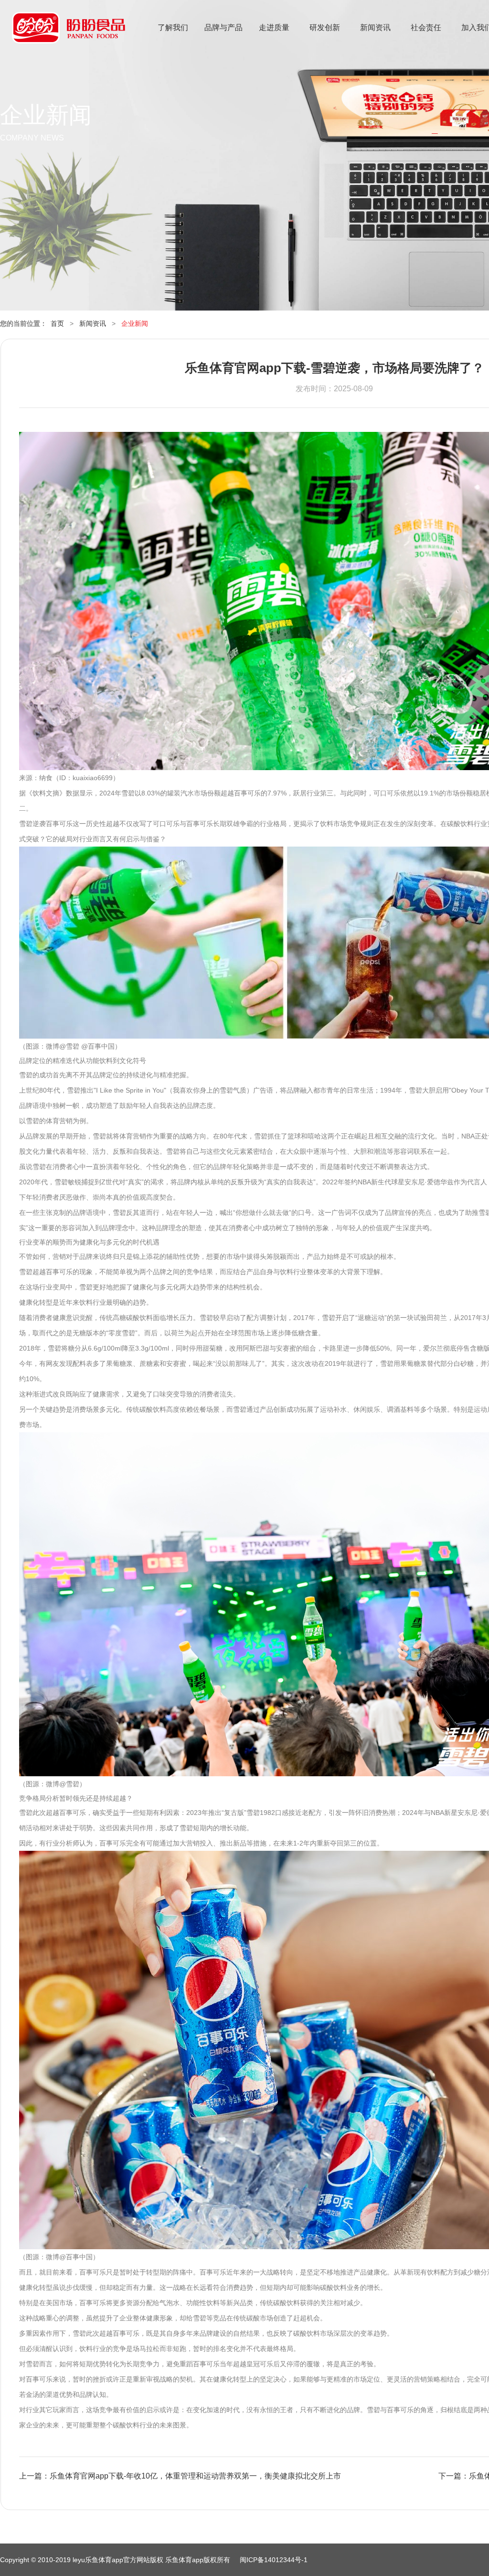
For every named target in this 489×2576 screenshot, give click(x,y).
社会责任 (426, 27)
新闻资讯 (375, 27)
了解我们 (173, 27)
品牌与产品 (223, 27)
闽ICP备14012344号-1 (274, 2560)
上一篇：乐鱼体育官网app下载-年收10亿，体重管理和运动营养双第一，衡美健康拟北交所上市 (180, 2476)
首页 (57, 323)
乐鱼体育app (69, 34)
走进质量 (274, 27)
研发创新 (325, 27)
